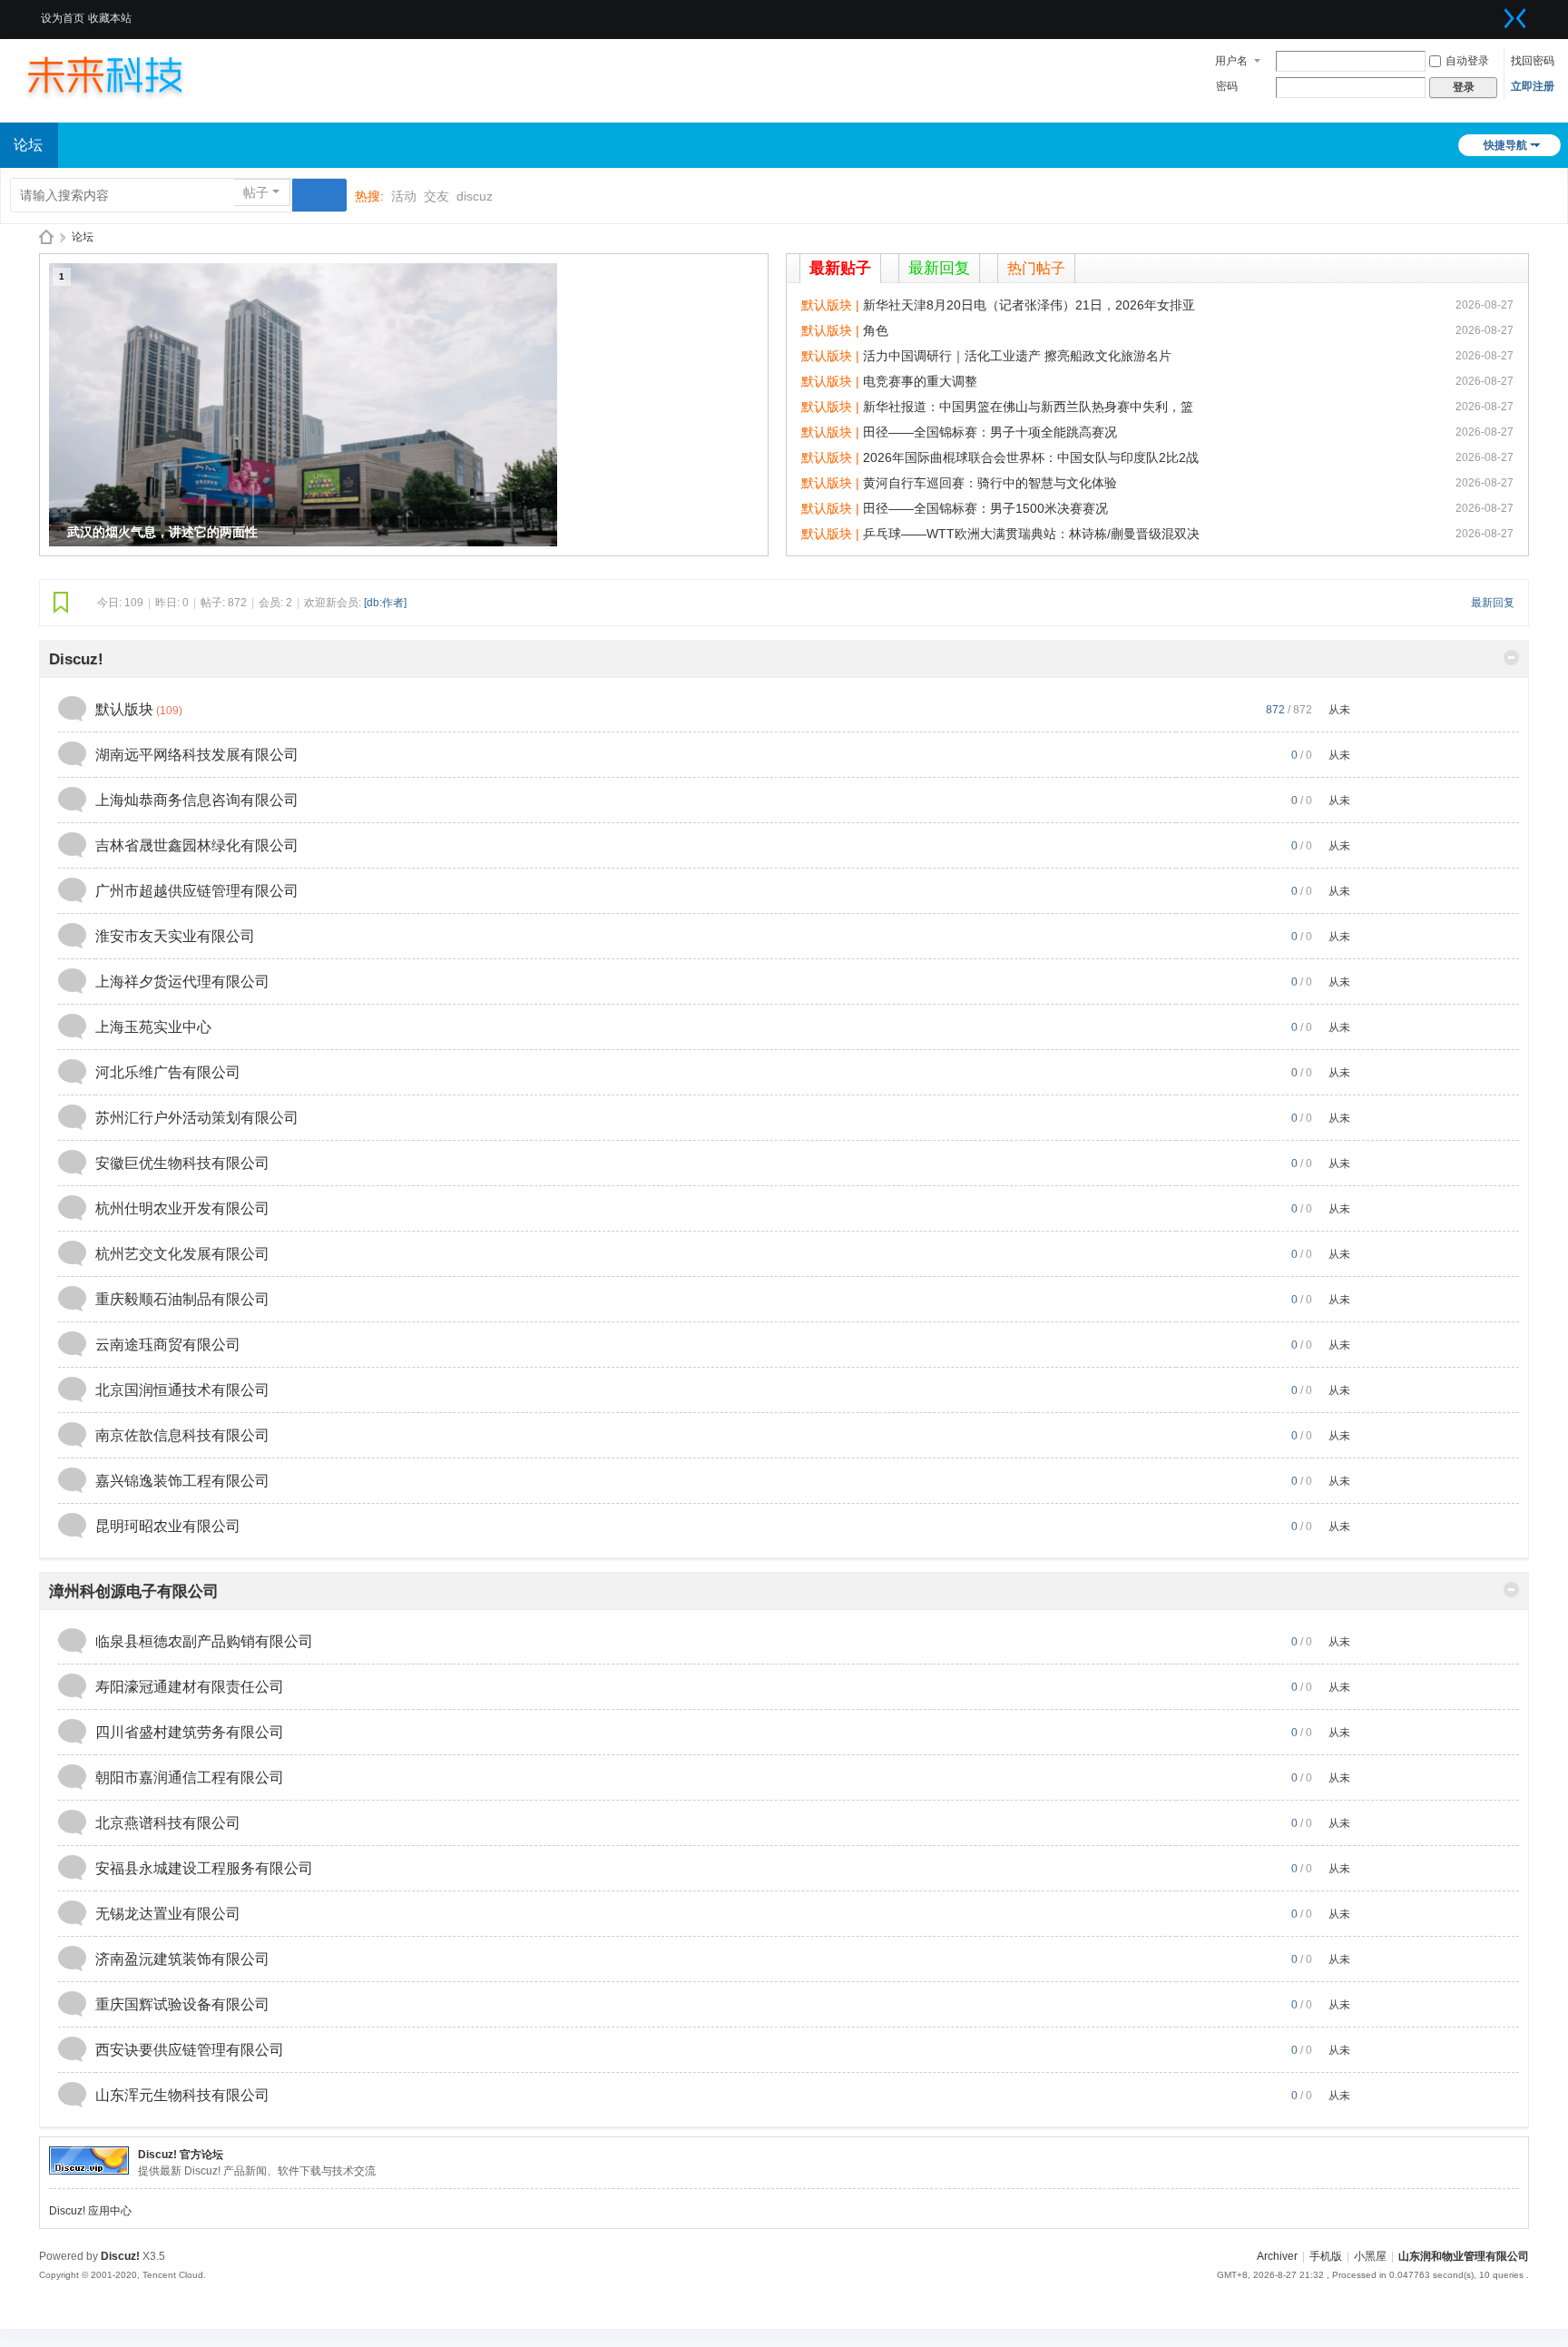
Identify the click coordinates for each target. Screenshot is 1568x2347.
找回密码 (1533, 61)
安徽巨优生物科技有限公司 (182, 1163)
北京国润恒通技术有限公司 (182, 1390)
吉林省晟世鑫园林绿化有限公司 (197, 845)
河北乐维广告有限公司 (168, 1072)
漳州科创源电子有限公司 (134, 1591)
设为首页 (63, 18)
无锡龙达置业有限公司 (168, 1914)
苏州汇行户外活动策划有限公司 (197, 1118)
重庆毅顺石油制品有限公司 (182, 1299)
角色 (876, 330)
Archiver (1277, 2256)
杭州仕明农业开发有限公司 (182, 1208)
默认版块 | (832, 305)
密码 (1227, 86)
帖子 (256, 192)
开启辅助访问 (1493, 13)
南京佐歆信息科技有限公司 (182, 1435)
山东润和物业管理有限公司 (1464, 2256)
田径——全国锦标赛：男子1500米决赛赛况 (985, 508)
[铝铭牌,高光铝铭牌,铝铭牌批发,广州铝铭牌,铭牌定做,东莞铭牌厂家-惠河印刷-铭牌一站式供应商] (122, 74)
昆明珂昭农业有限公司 (168, 1526)
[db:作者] (385, 603)
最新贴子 (840, 268)
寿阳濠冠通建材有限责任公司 (190, 1687)
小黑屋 (1370, 2256)
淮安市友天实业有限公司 (175, 936)
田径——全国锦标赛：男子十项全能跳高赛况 (990, 432)
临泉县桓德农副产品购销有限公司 (204, 1641)
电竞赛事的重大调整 (920, 381)
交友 (436, 196)
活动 (404, 196)
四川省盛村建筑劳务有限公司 (190, 1732)
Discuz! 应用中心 (90, 2211)
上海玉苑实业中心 (153, 1027)
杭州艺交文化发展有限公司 (182, 1254)
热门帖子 (1036, 268)
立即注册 (1533, 86)
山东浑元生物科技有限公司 (182, 2095)
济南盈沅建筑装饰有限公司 (182, 1959)
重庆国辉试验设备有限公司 (182, 2004)
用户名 (1231, 61)
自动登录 (1467, 61)
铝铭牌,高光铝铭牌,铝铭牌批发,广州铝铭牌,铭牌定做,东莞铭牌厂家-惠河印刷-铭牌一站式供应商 (46, 237)
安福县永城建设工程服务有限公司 (204, 1868)
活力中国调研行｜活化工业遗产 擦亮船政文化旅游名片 (1017, 356)
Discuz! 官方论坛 (181, 2155)
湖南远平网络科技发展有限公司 (197, 755)
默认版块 (124, 709)
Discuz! (76, 659)
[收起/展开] (1511, 658)
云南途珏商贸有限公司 (168, 1345)
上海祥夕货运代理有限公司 (182, 982)
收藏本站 (110, 18)
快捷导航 (1505, 145)
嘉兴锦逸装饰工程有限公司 (182, 1481)
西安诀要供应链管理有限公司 (190, 2050)
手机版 (1326, 2256)
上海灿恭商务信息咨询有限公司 (197, 800)
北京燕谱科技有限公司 (168, 1823)
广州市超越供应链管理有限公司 (197, 891)
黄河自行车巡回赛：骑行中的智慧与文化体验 (990, 483)
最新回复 (939, 268)
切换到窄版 (1515, 18)
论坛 (83, 237)
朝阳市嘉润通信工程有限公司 (190, 1777)
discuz (475, 196)
